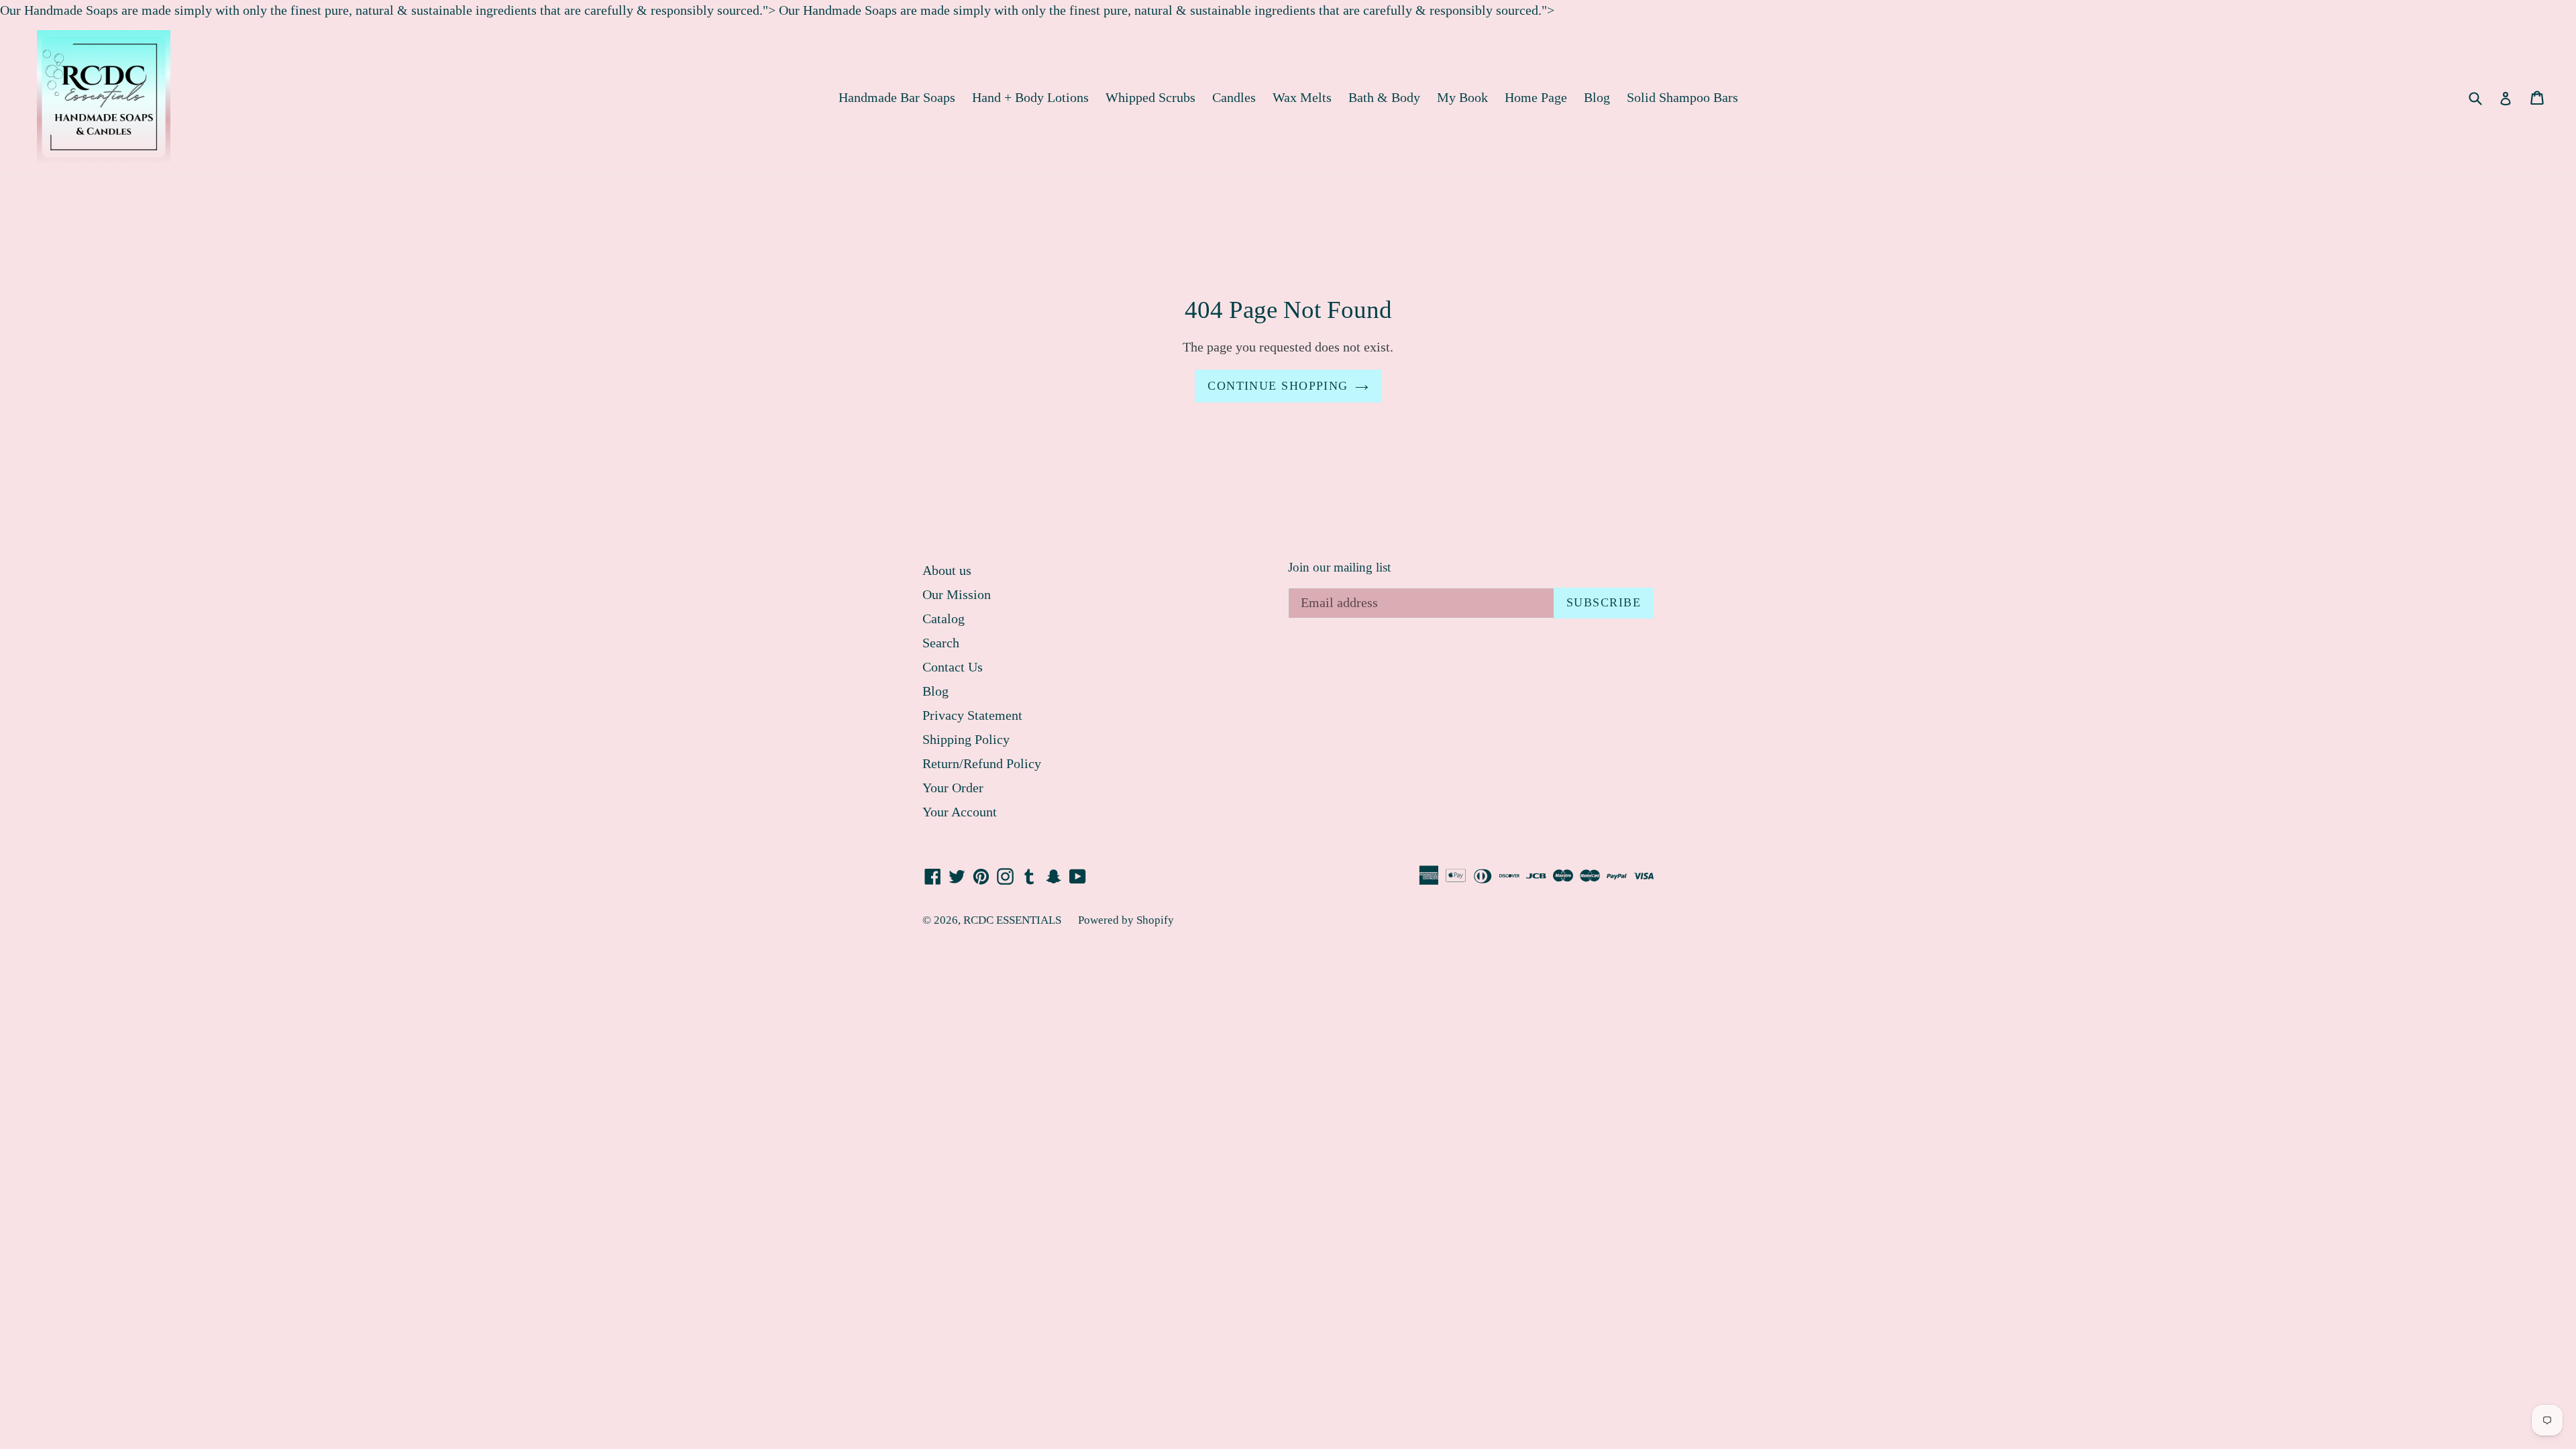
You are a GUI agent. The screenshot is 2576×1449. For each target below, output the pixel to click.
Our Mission (957, 594)
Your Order (953, 788)
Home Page (1536, 97)
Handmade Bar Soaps (897, 97)
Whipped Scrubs (1150, 97)
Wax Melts (1302, 97)
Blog (1597, 97)
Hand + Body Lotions (1030, 97)
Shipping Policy (966, 739)
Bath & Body (1384, 97)
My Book (1462, 97)
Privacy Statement (972, 715)
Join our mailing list (1339, 567)
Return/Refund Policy (982, 763)
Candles (1234, 97)
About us (947, 570)
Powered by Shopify (1126, 920)
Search (941, 643)
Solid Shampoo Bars (1682, 97)
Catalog (944, 619)
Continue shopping (1278, 386)
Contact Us (953, 667)
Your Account (960, 812)
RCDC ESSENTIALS (1012, 920)
